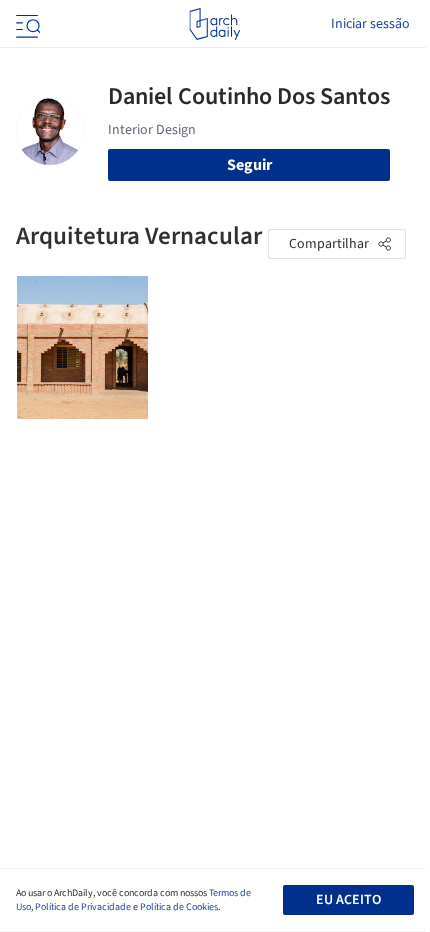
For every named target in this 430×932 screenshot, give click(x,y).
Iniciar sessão (370, 24)
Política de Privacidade (83, 907)
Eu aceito (348, 900)
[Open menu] (26, 24)
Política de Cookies (179, 907)
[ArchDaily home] (214, 24)
